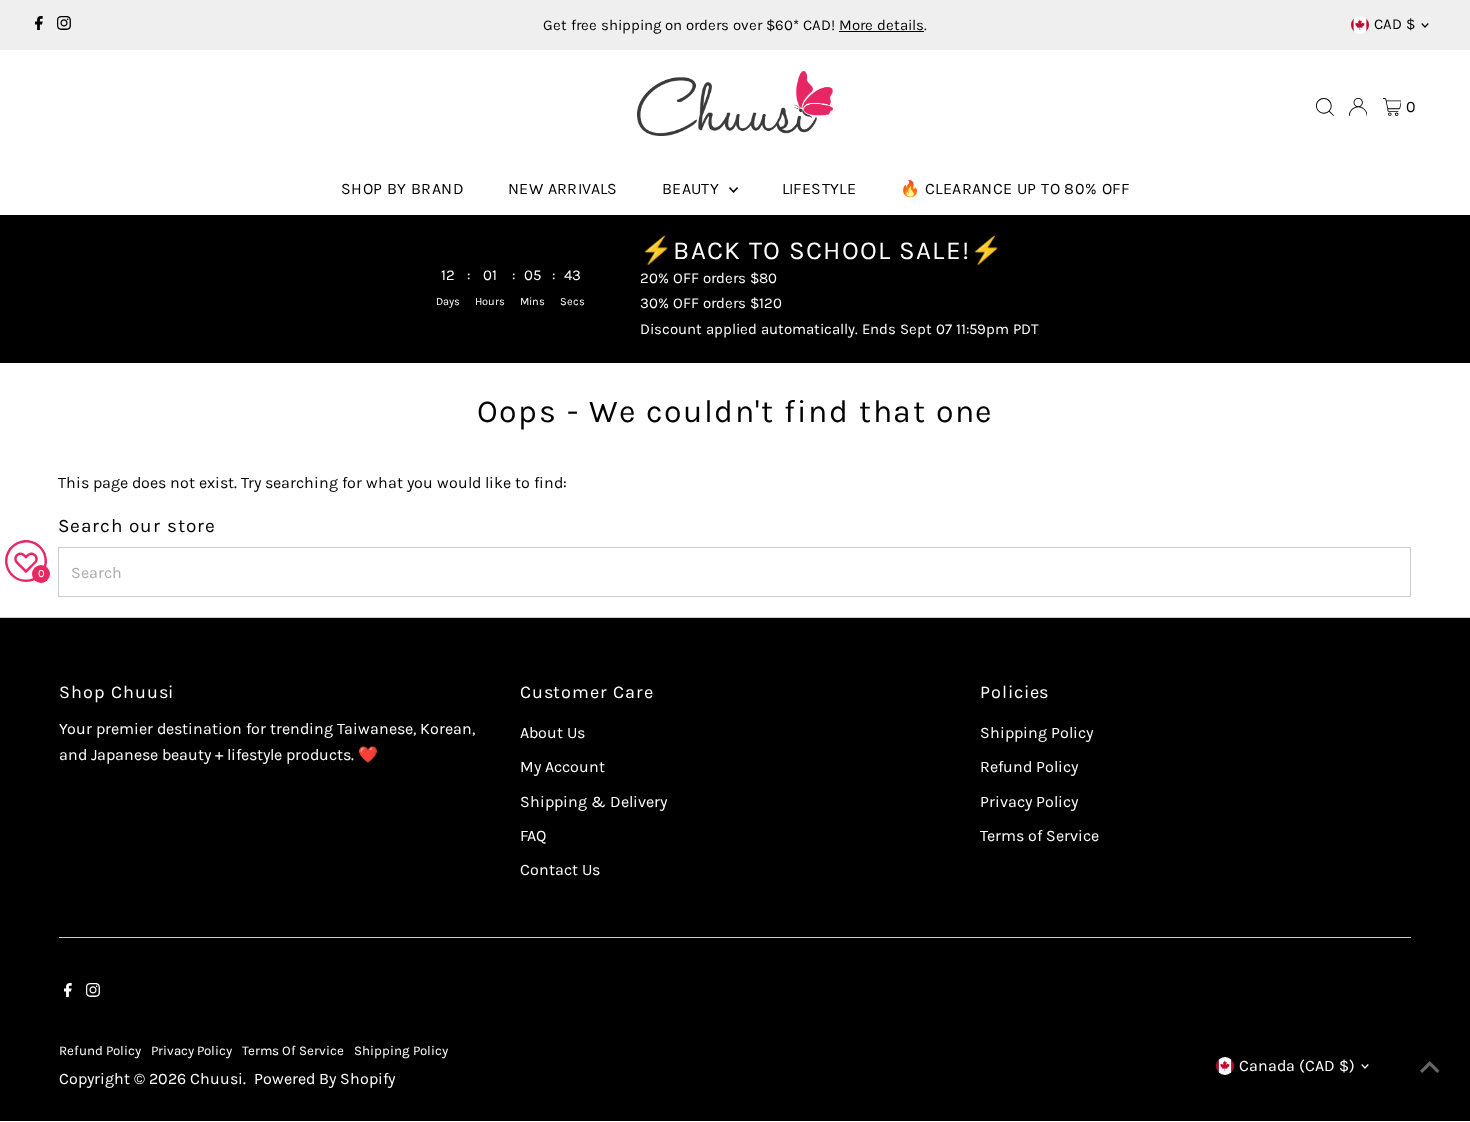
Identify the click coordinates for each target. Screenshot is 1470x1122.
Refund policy (100, 1050)
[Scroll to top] (1430, 1067)
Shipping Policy (1036, 732)
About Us (552, 732)
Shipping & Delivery (593, 801)
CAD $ (1394, 24)
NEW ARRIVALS (563, 188)
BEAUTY (693, 188)
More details (881, 25)
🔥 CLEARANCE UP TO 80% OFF (1014, 188)
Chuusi (216, 1078)
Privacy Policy (1029, 801)
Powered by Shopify (324, 1078)
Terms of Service (1039, 835)
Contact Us (560, 869)
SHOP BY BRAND (402, 188)
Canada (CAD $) (1297, 1065)
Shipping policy (401, 1050)
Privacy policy (191, 1050)
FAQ (533, 835)
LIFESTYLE (819, 188)
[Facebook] (39, 25)
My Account (562, 766)
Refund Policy (1029, 766)
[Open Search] (1325, 107)
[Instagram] (64, 25)
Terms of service (293, 1050)
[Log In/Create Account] (1358, 107)
